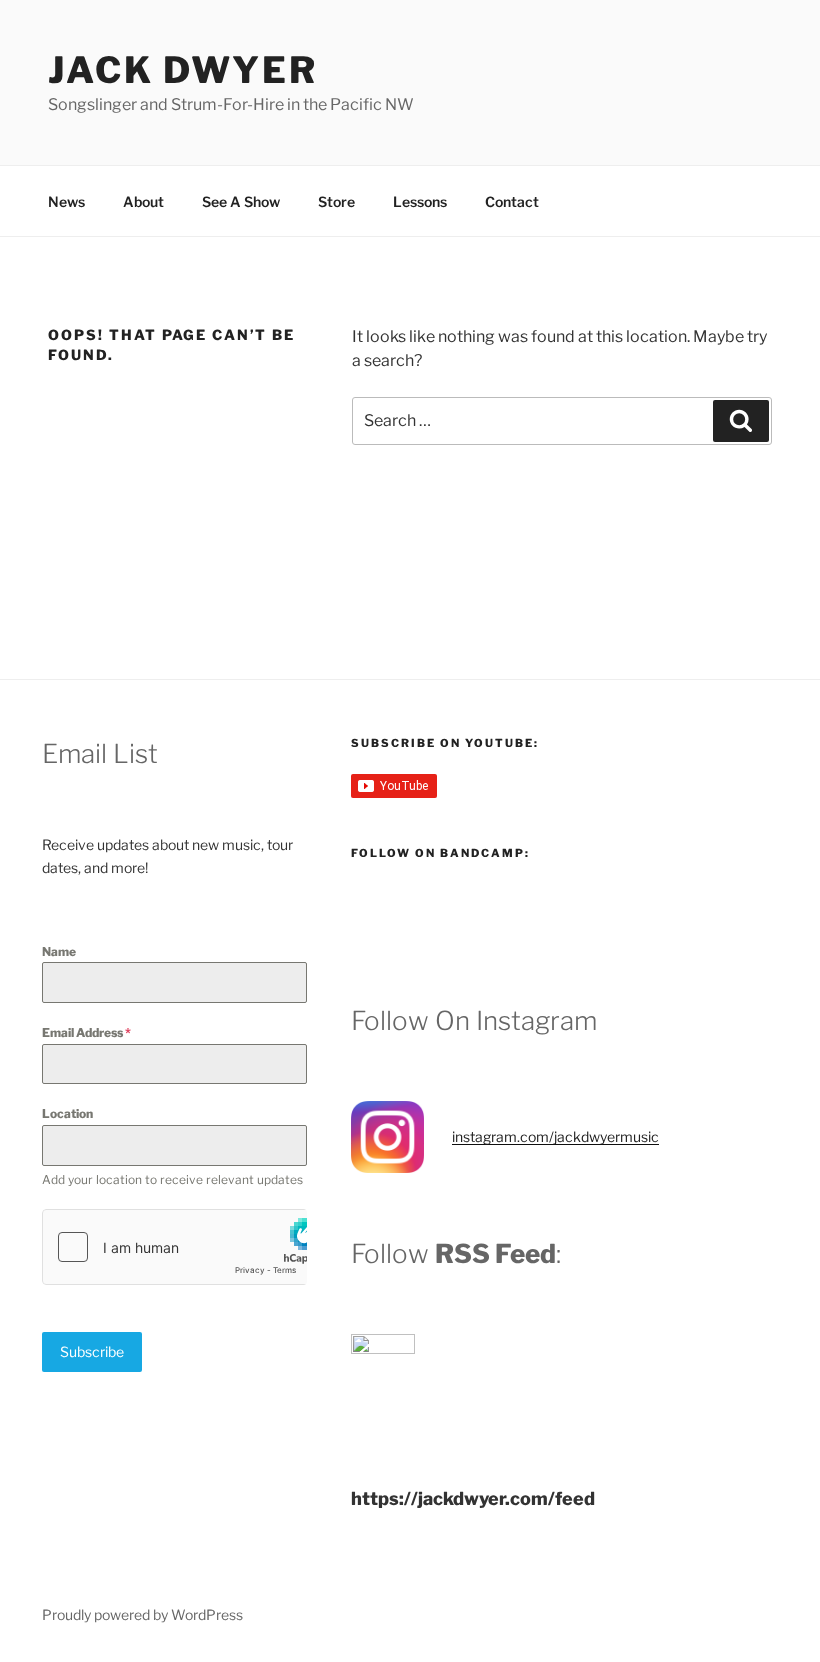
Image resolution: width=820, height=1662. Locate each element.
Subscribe (92, 1351)
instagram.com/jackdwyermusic (555, 1136)
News (66, 201)
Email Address (86, 1032)
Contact (512, 201)
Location (67, 1113)
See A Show (241, 201)
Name (59, 951)
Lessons (420, 201)
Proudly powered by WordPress (142, 1614)
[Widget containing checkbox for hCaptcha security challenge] (174, 1247)
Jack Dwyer (183, 70)
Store (336, 201)
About (143, 201)
